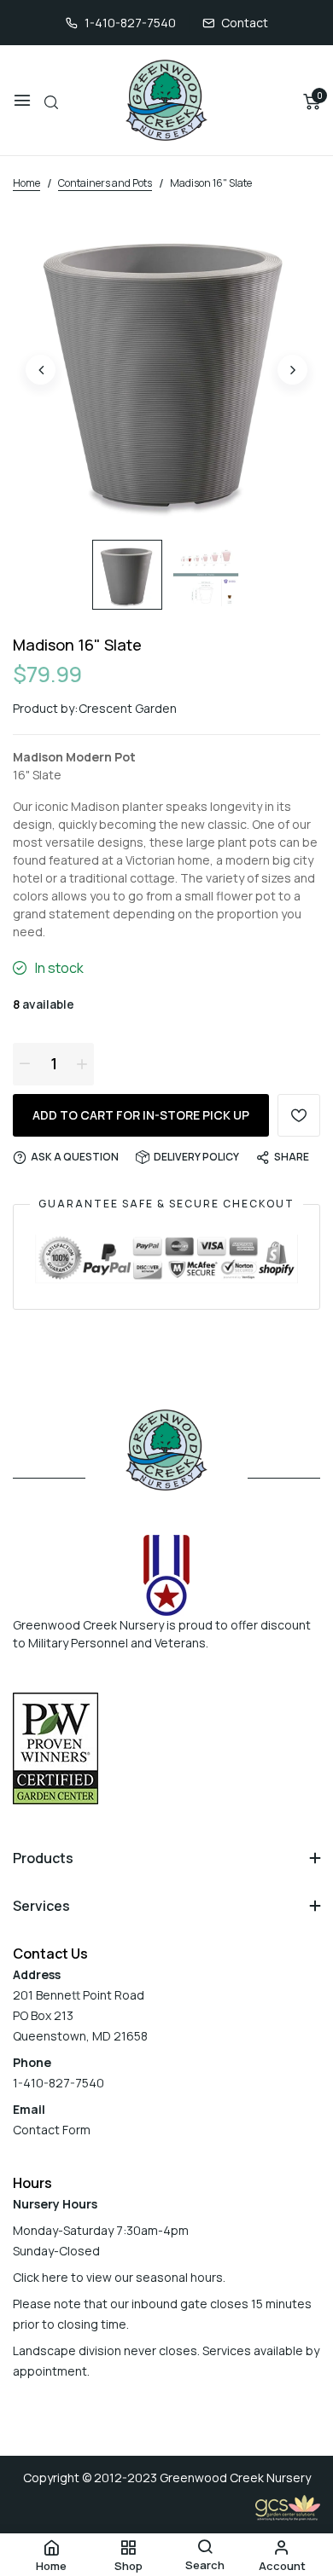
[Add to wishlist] (299, 1115)
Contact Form (52, 2130)
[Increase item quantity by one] (82, 1063)
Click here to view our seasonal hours (118, 2277)
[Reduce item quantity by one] (25, 1063)
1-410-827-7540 (130, 23)
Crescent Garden (128, 708)
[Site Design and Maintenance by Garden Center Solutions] (288, 2506)
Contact (245, 23)
